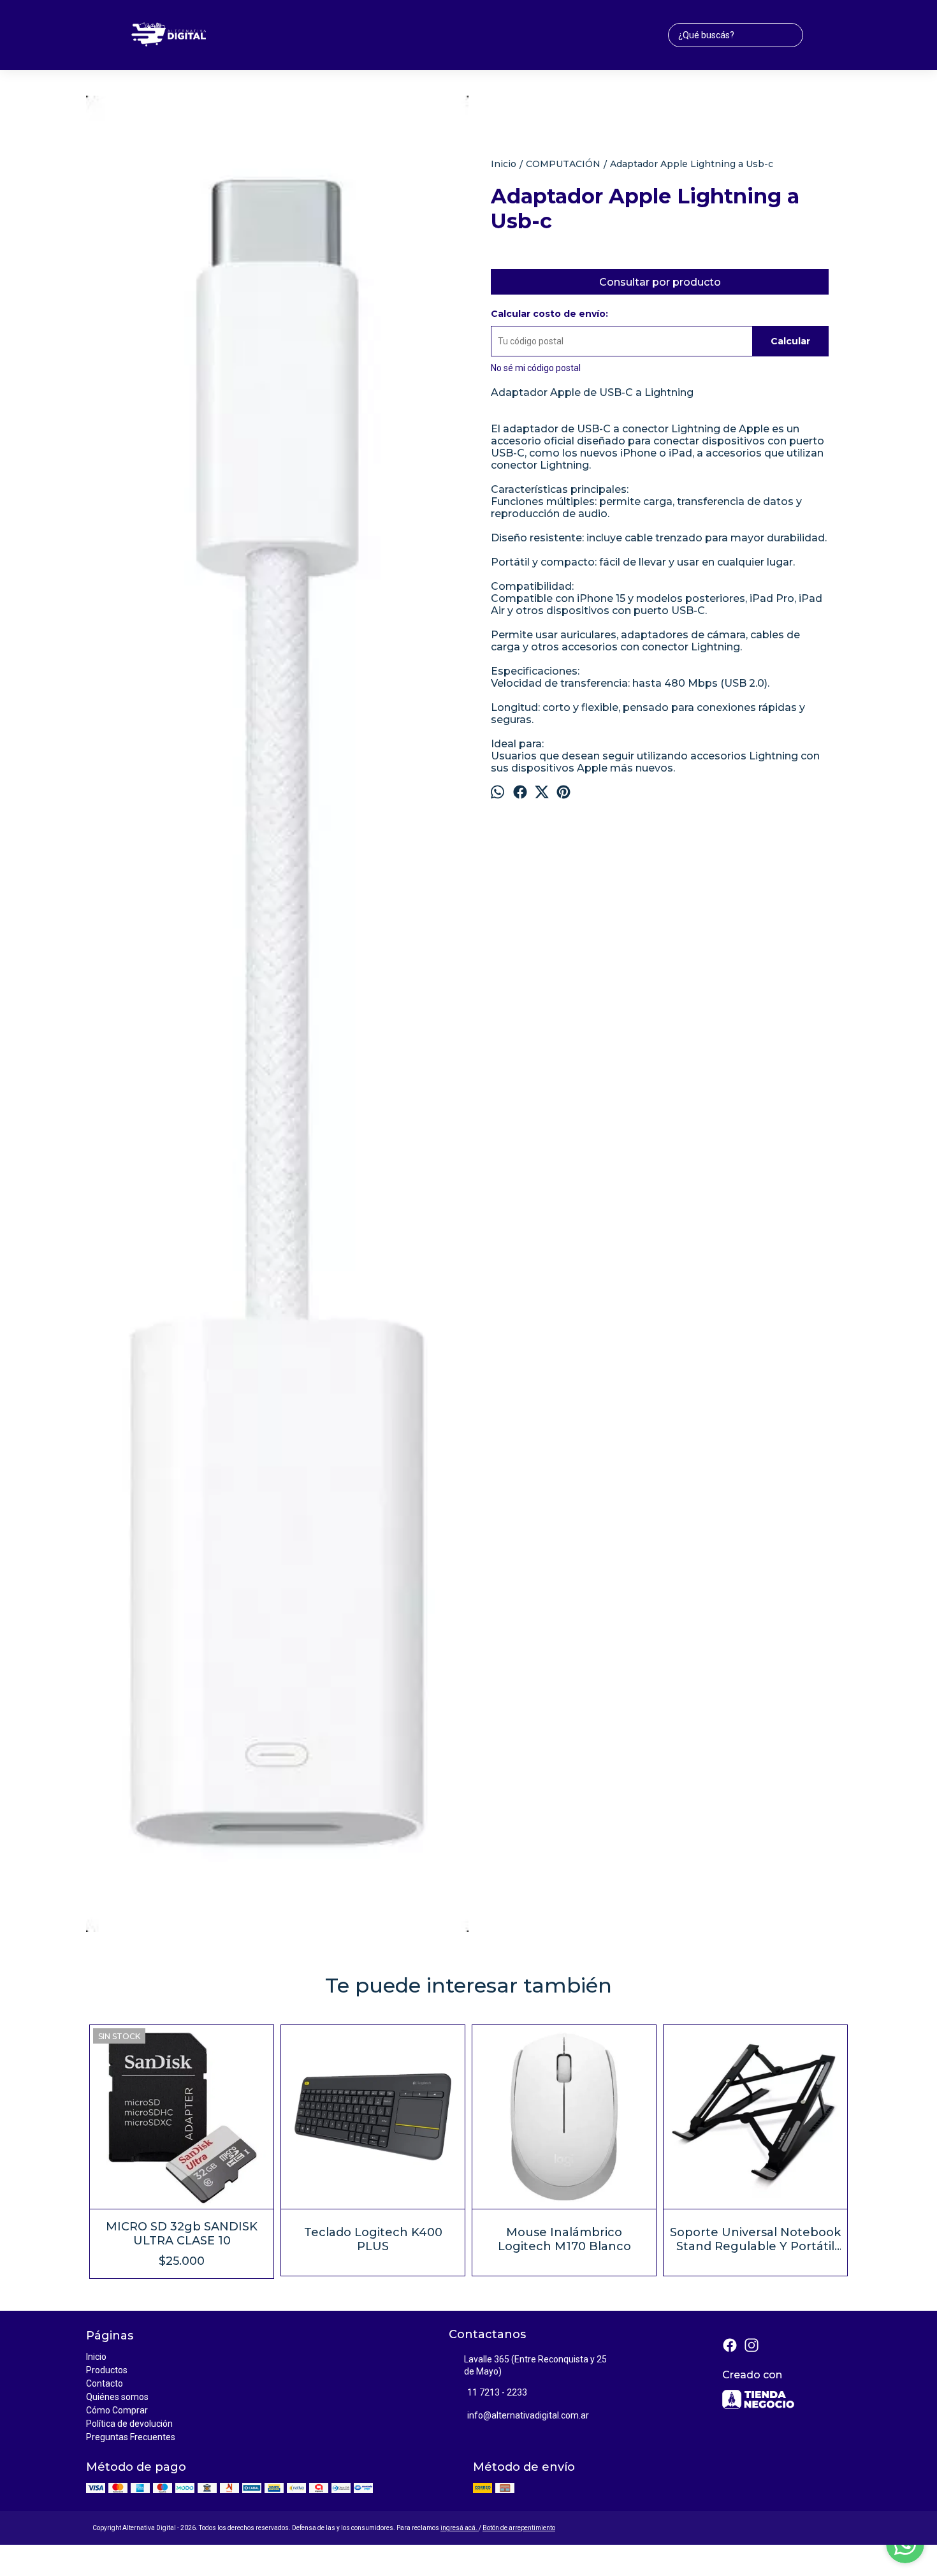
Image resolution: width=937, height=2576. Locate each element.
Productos (107, 2370)
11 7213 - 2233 (497, 2392)
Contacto (105, 2383)
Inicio (96, 2357)
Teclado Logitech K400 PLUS (373, 2239)
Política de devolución (129, 2424)
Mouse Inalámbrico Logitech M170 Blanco (564, 2239)
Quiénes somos (117, 2397)
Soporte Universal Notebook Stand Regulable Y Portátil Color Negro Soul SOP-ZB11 (755, 2239)
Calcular (790, 341)
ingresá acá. (460, 2528)
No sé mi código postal (536, 368)
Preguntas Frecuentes (131, 2437)
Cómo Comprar (117, 2410)
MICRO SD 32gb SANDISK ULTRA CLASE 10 (182, 2234)
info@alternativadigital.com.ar (528, 2415)
